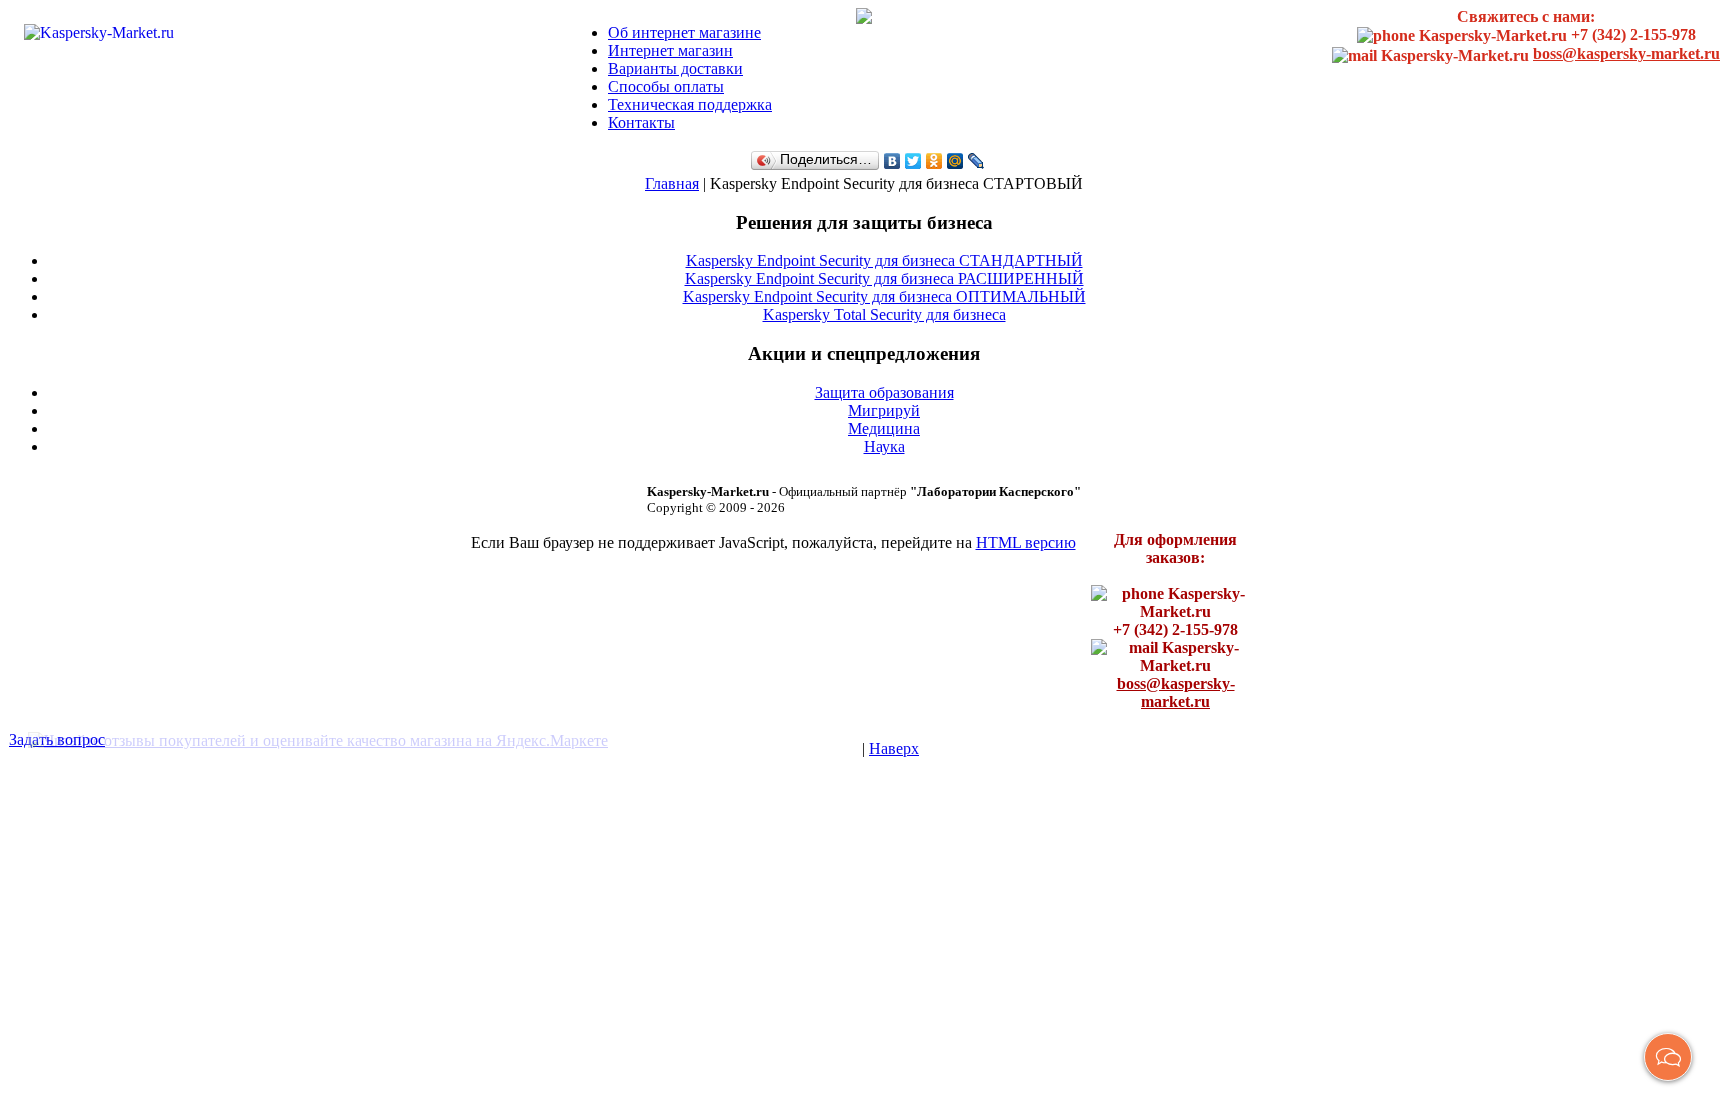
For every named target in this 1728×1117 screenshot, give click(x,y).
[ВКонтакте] (892, 161)
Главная (672, 183)
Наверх (894, 748)
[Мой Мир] (955, 161)
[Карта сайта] (864, 14)
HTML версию (1026, 542)
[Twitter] (913, 161)
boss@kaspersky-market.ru (1626, 53)
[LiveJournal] (976, 161)
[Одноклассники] (934, 161)
